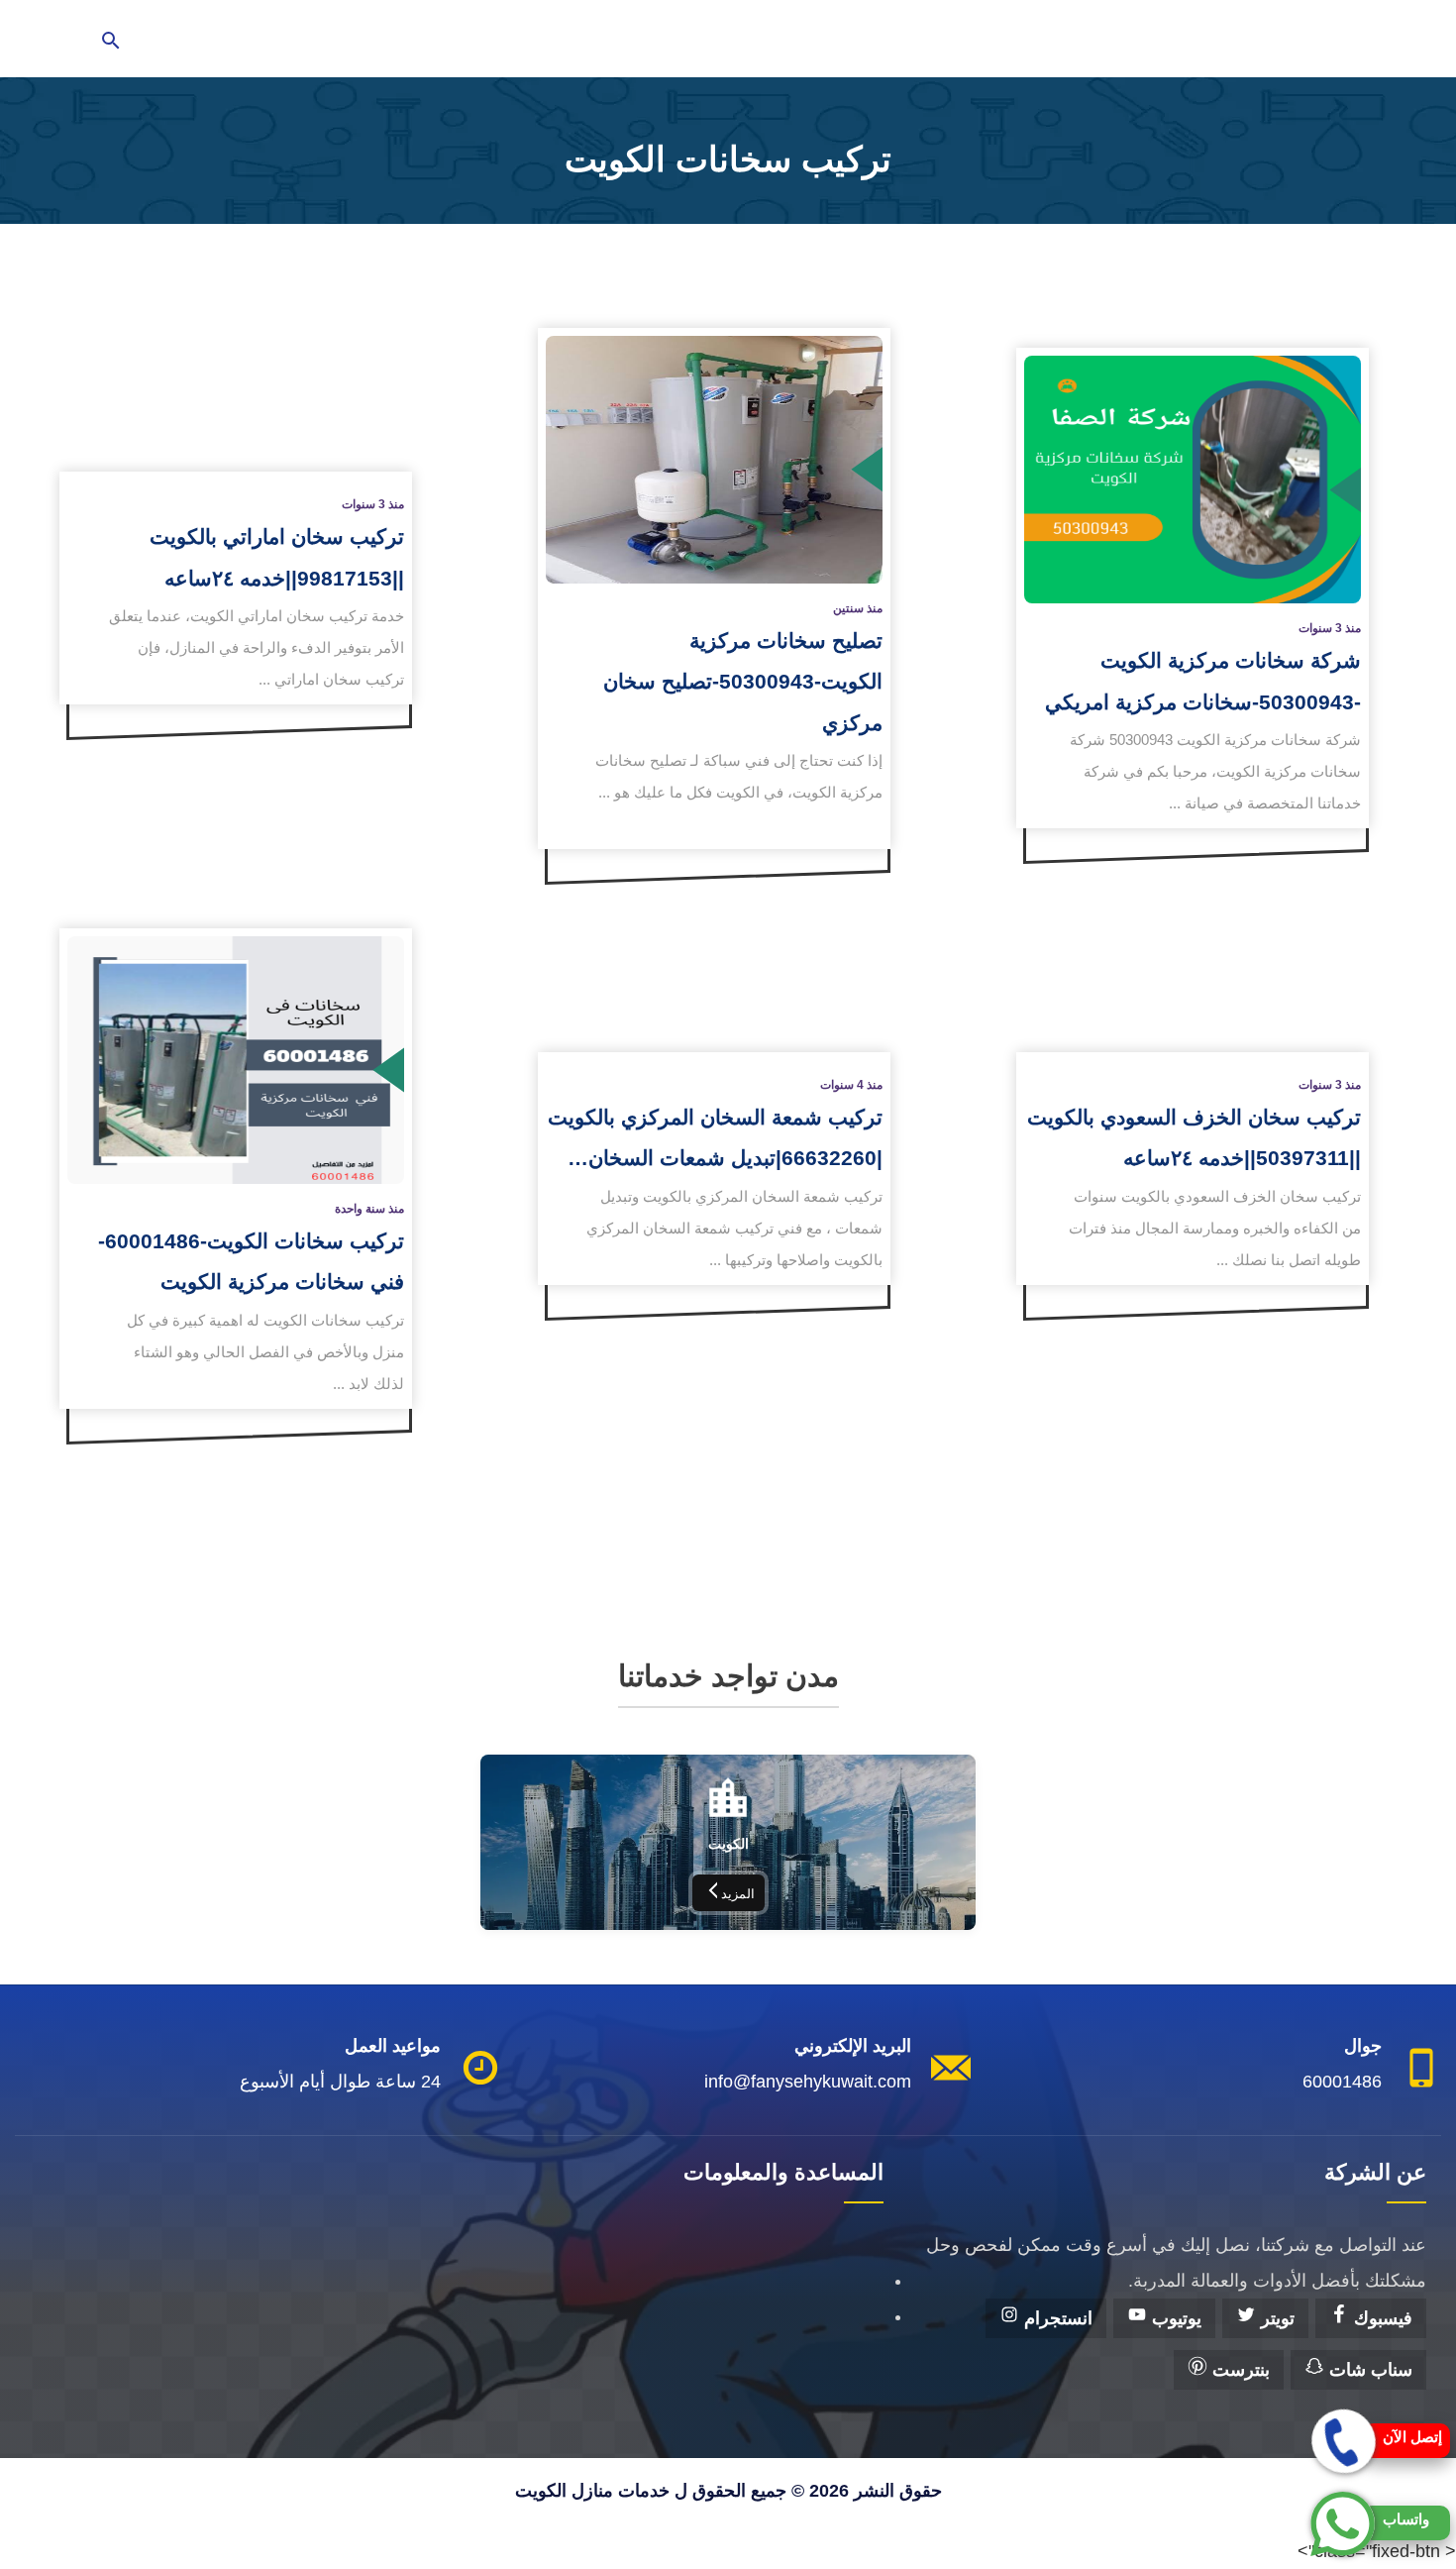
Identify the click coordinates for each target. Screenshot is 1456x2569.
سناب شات (1368, 2370)
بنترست (1239, 2370)
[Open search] (111, 42)
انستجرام (1056, 2318)
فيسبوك (1381, 2318)
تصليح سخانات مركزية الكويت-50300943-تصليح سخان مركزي (743, 682)
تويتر (1275, 2318)
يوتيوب (1174, 2318)
